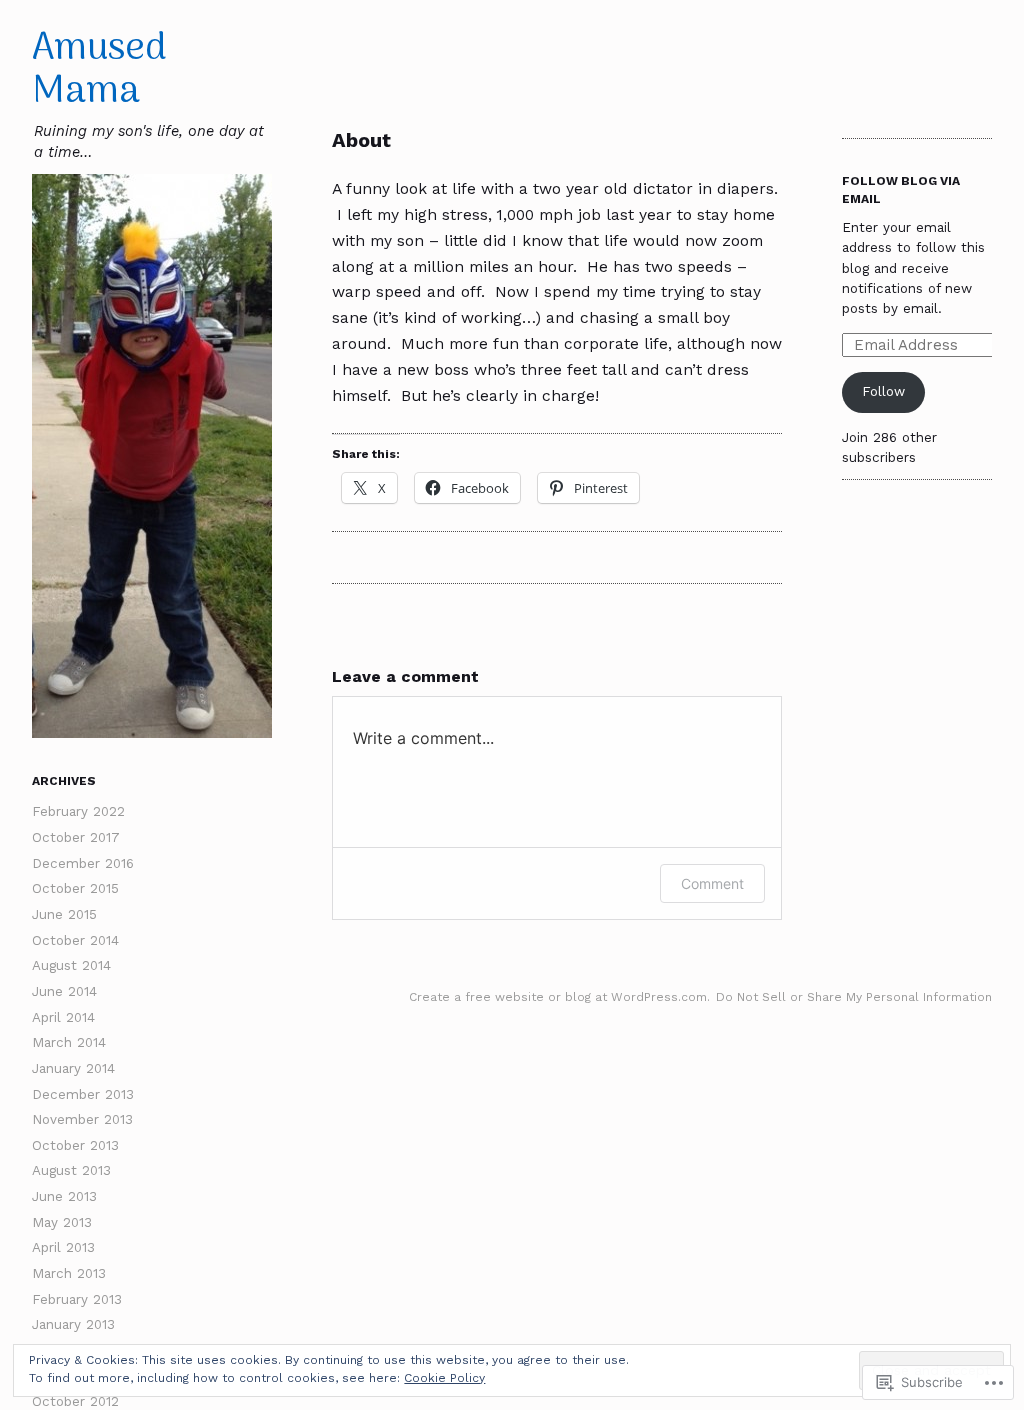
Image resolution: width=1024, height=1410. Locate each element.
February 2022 (78, 811)
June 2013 (64, 1196)
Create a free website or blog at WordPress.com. (559, 997)
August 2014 (71, 965)
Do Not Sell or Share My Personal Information (854, 997)
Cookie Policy (444, 1378)
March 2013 (69, 1273)
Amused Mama (99, 71)
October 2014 (75, 940)
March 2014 (69, 1042)
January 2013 (73, 1324)
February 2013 (77, 1299)
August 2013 (71, 1170)
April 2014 (63, 1017)
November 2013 (82, 1119)
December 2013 (83, 1094)
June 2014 (64, 991)
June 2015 (64, 914)
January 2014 (73, 1068)
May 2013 (62, 1222)
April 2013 (63, 1247)
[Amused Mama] (152, 456)
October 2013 (75, 1145)
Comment (712, 883)
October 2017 (76, 837)
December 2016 (83, 863)
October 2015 (75, 888)
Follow (883, 391)
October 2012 (75, 1401)
